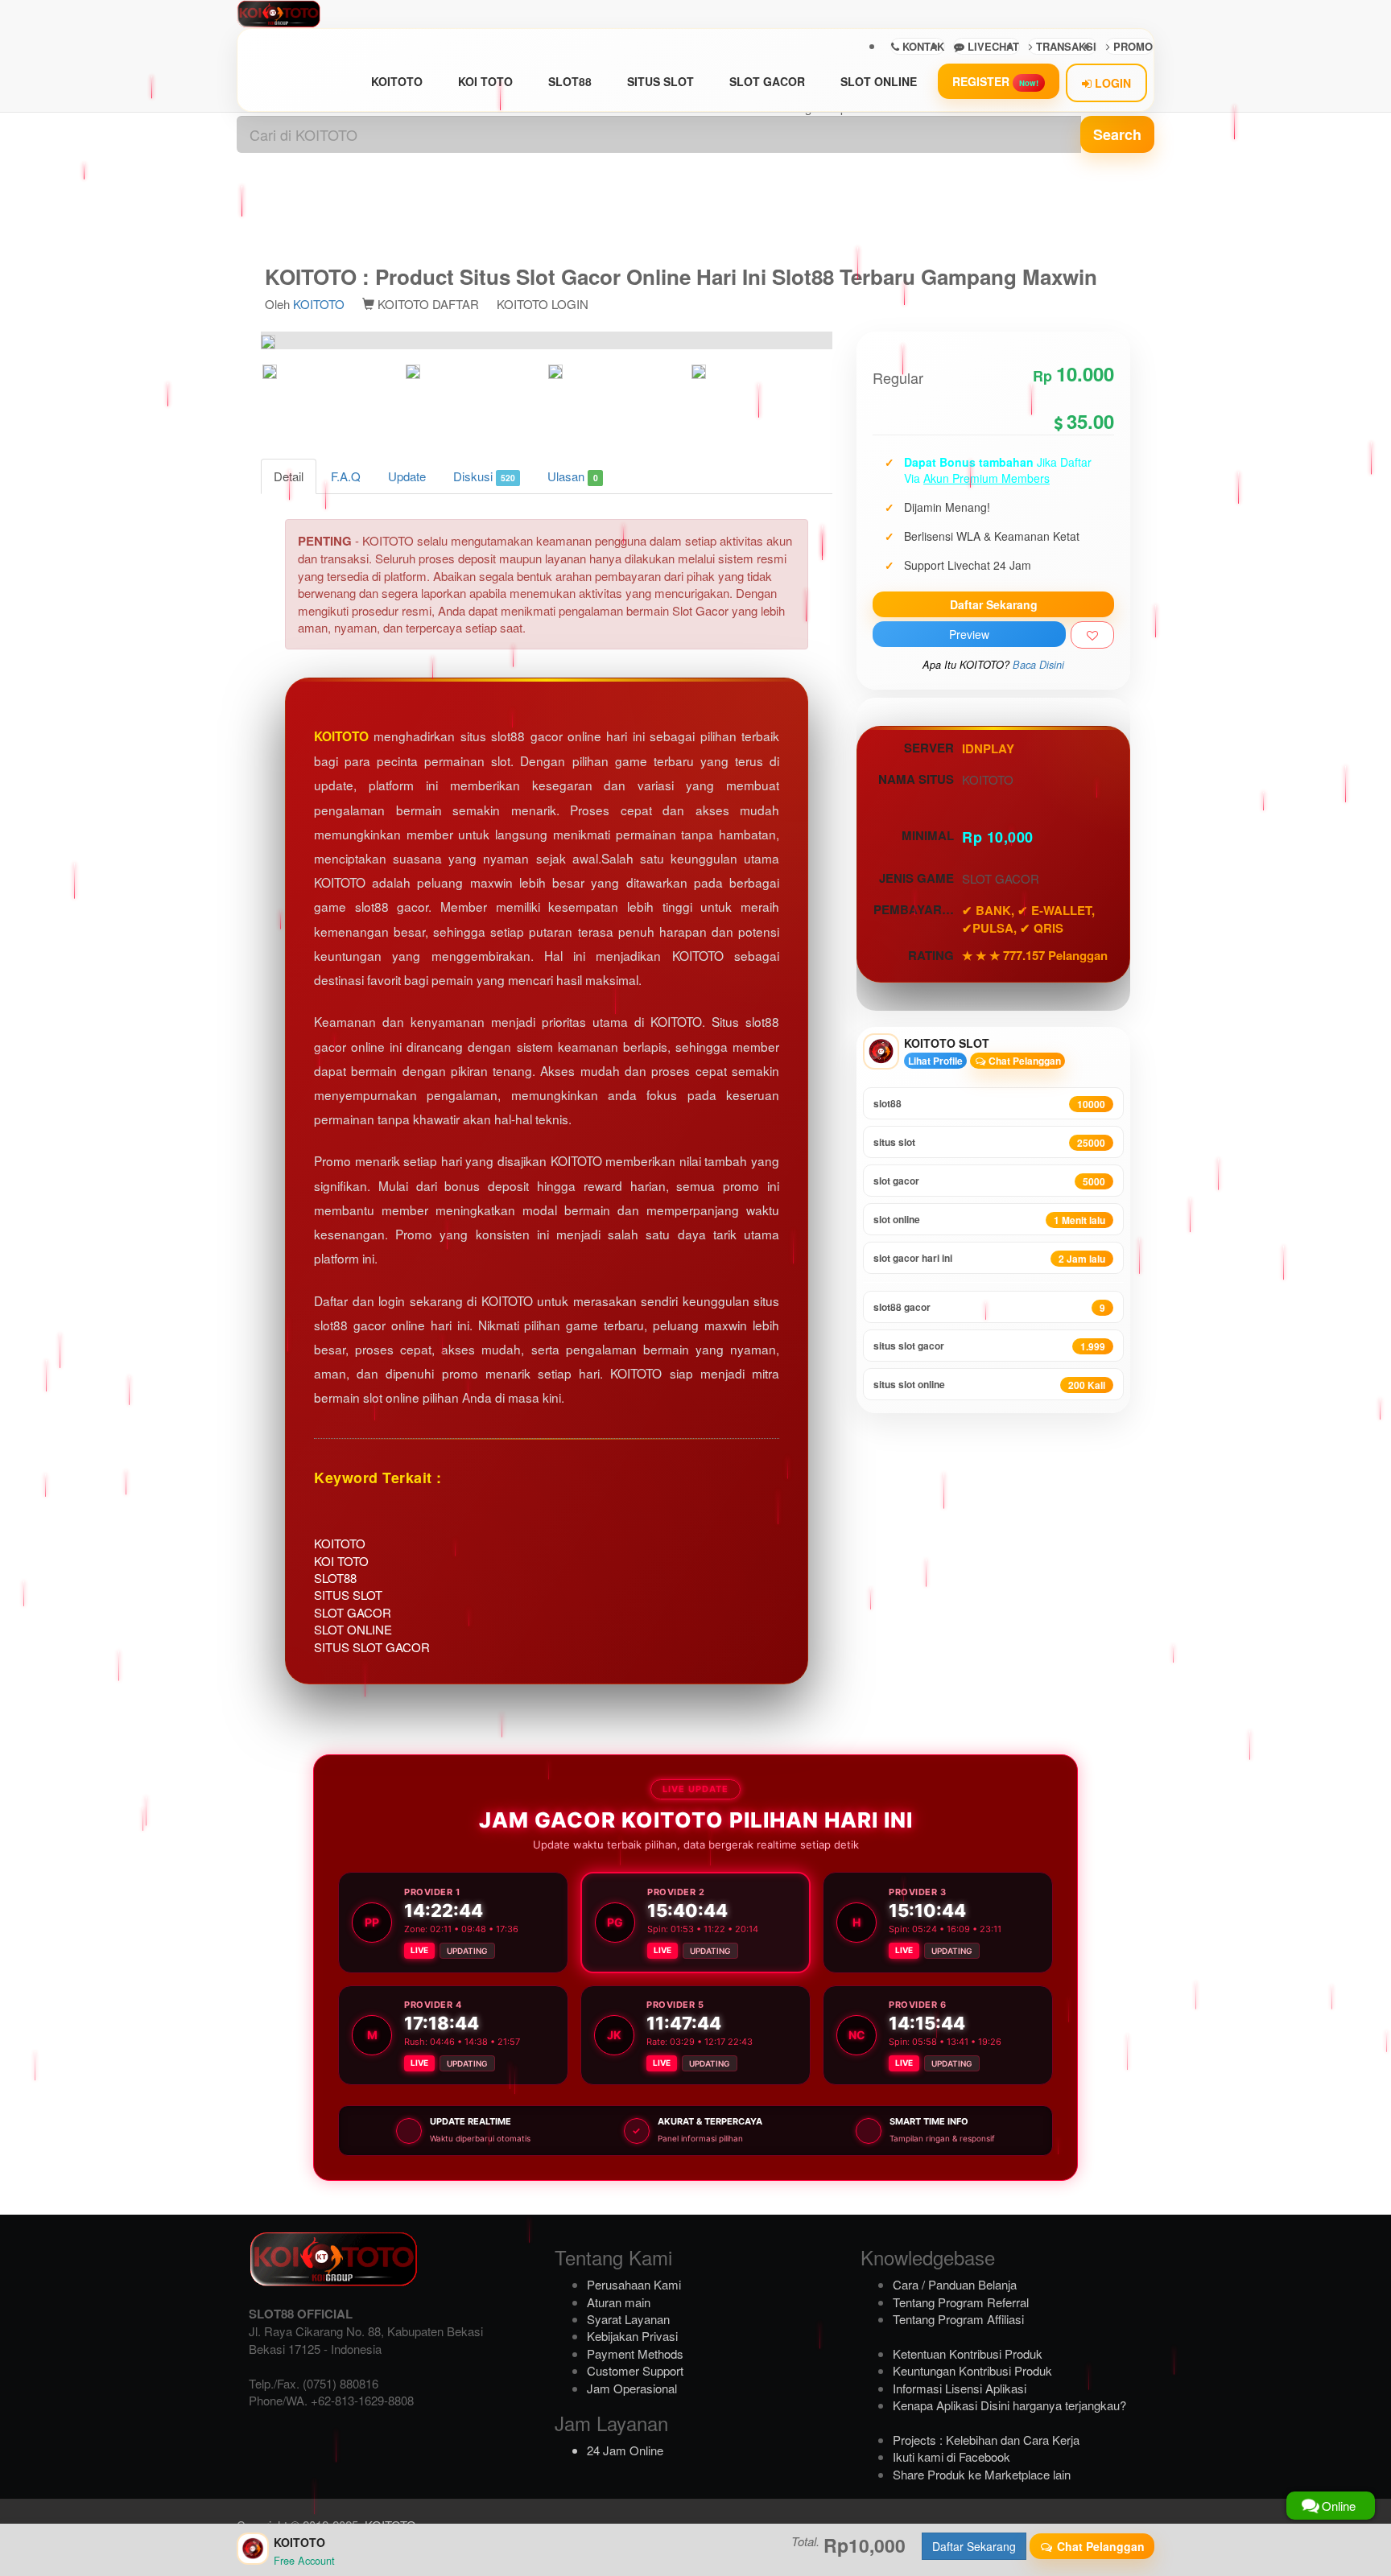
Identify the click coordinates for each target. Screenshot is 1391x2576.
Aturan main (619, 2302)
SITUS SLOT (660, 81)
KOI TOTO (485, 81)
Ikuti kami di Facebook (951, 2456)
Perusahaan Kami (634, 2284)
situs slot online (989, 1385)
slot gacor (989, 1181)
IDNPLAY (988, 748)
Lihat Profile (935, 1061)
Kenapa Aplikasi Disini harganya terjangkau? (1009, 2405)
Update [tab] (407, 476)
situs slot (989, 1142)
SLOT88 (570, 81)
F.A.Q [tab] (346, 476)
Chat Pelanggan (1024, 1061)
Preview (969, 634)
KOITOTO (397, 81)
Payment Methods (635, 2353)
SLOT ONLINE (879, 81)
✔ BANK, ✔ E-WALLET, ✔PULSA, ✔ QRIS (1028, 919)
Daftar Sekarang (994, 604)
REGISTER (995, 81)
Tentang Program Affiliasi (958, 2319)
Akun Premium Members (986, 478)
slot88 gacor (989, 1307)
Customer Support (635, 2370)
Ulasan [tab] (572, 476)
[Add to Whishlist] (1092, 635)
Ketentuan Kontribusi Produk (968, 2353)
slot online (989, 1220)
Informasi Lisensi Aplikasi (960, 2388)
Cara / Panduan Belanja (955, 2284)
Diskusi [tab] (484, 476)
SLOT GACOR (767, 81)
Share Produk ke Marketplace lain (982, 2474)
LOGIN (1111, 83)
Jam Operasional (632, 2388)
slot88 (989, 1104)
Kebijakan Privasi (632, 2336)
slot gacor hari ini (989, 1258)
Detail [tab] (289, 476)
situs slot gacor (989, 1346)
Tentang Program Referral (961, 2302)
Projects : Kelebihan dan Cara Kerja (986, 2440)
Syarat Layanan (628, 2319)
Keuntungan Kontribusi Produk (972, 2370)
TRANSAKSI (1065, 46)
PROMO (1131, 46)
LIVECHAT (992, 46)
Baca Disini (1038, 665)
